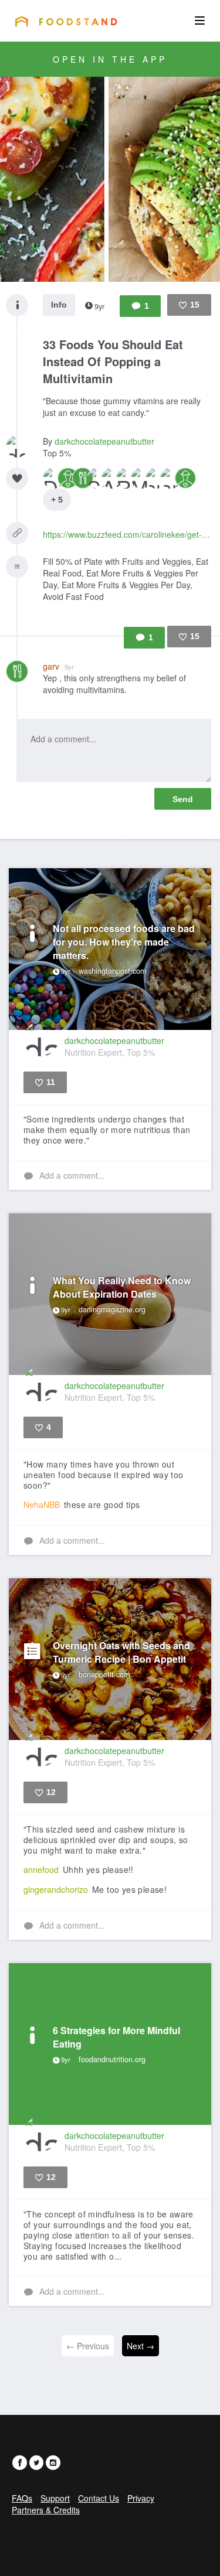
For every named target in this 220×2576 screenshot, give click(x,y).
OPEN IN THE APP (110, 59)
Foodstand (66, 21)
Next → (141, 2346)
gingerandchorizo (56, 1889)
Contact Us (99, 2498)
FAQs (22, 2498)
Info (59, 305)
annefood (41, 1869)
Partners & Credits (46, 2510)
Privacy (141, 2498)
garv (58, 666)
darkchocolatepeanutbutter (104, 441)
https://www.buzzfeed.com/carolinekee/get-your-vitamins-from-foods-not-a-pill (127, 534)
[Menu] (200, 21)
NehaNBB (42, 1504)
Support (55, 2498)
